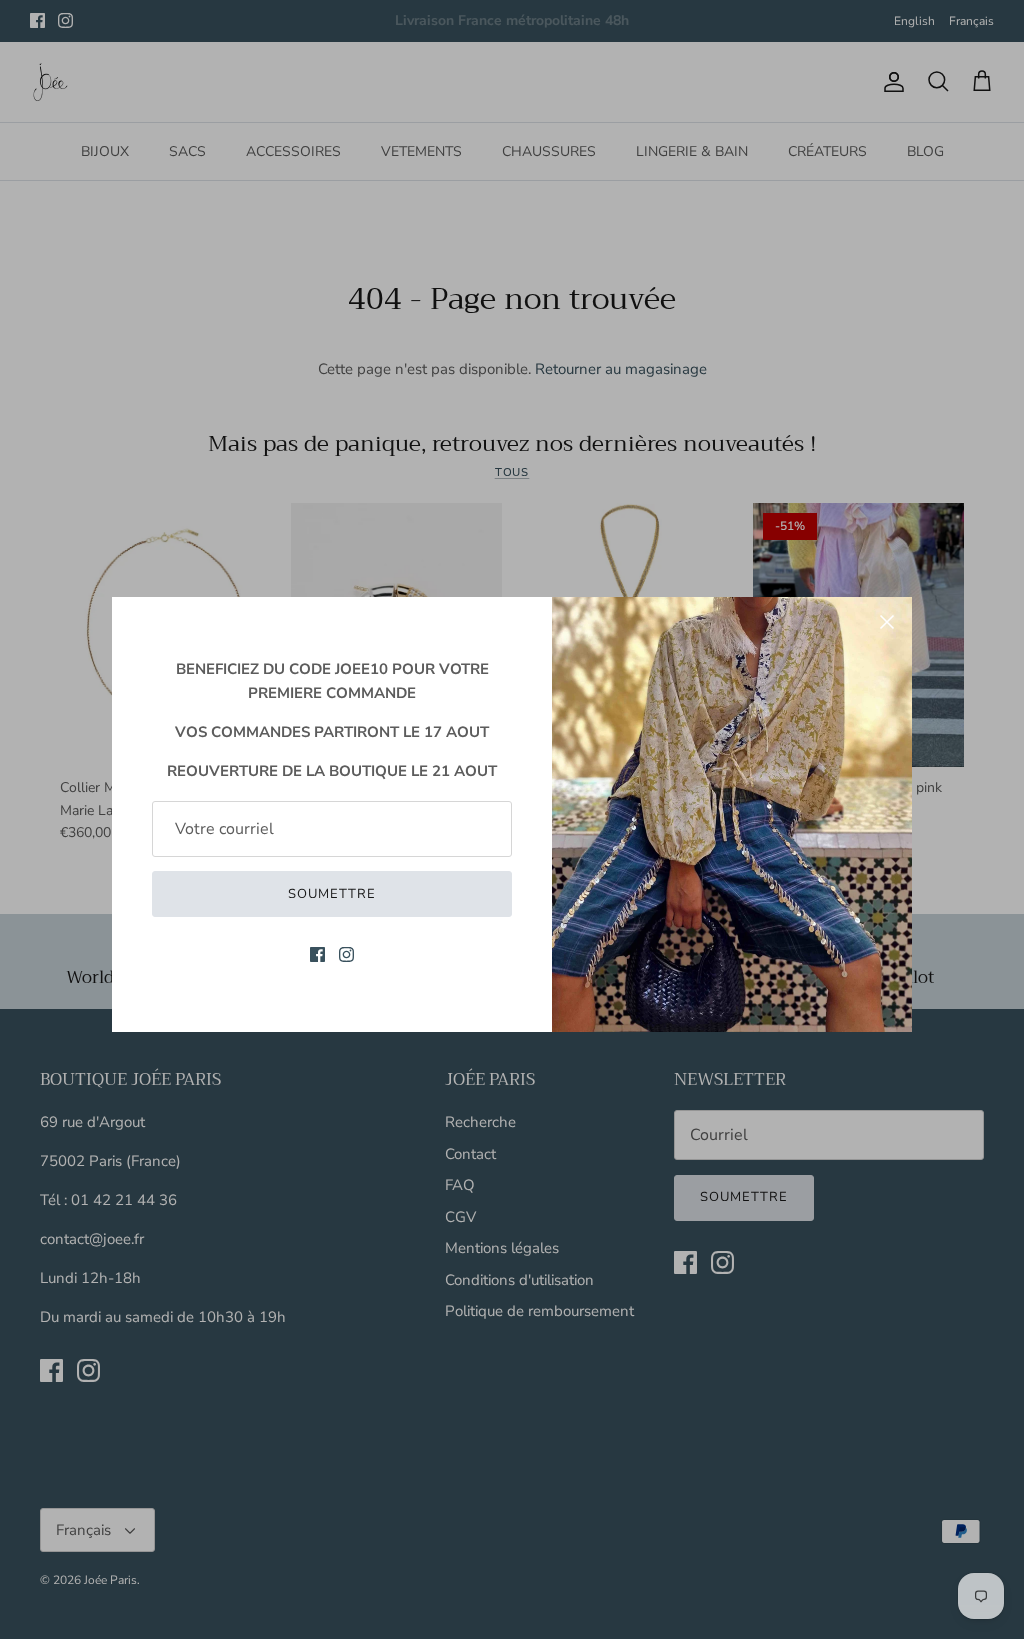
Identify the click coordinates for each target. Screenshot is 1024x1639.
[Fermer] (887, 622)
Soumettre (332, 894)
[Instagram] (346, 954)
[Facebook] (317, 954)
